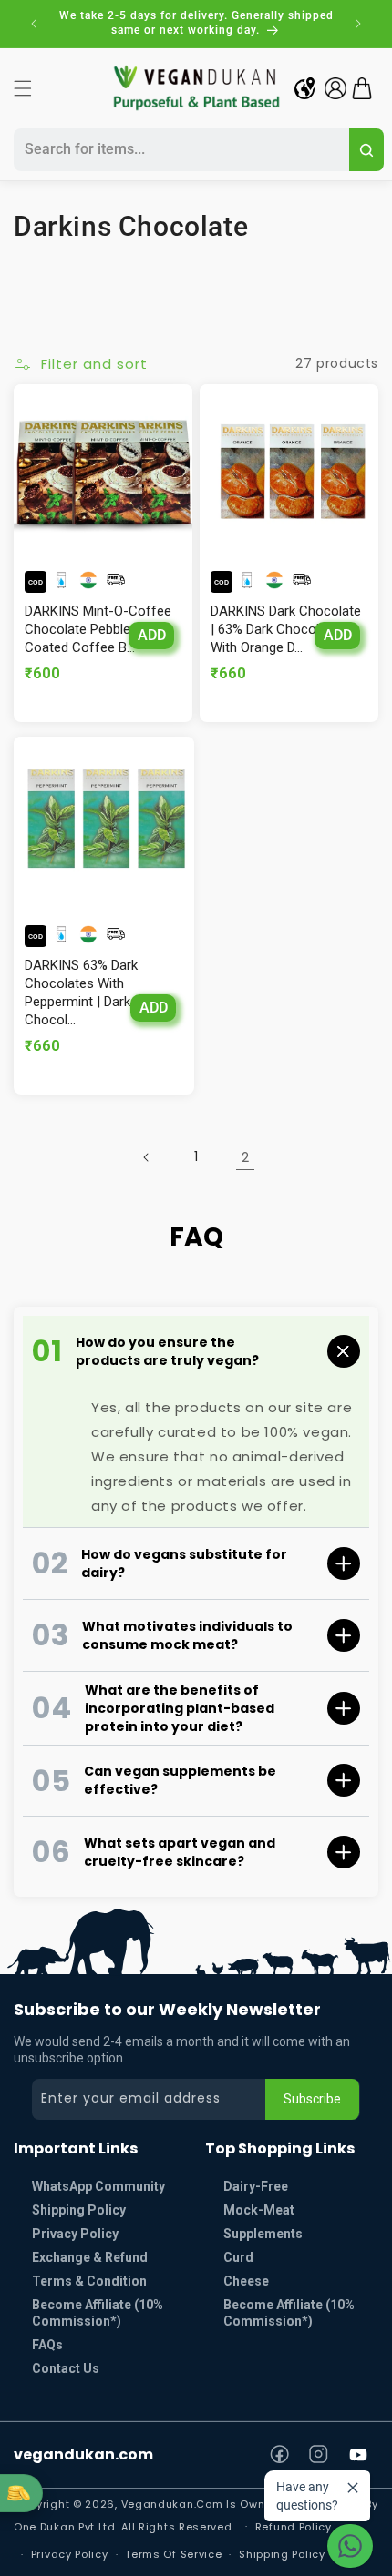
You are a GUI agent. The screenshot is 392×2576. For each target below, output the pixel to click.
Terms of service (173, 2554)
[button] (23, 88)
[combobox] (179, 150)
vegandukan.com (83, 2454)
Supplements (263, 2234)
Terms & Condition (89, 2281)
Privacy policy (70, 2554)
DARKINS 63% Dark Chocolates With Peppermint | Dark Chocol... (81, 993)
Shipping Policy (79, 2210)
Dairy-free (256, 2186)
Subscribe (312, 2099)
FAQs (47, 2345)
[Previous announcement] (34, 24)
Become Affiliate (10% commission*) (98, 2313)
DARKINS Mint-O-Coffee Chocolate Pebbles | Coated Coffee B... (98, 629)
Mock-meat (259, 2210)
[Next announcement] (358, 24)
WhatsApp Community (98, 2186)
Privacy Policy (75, 2234)
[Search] (366, 150)
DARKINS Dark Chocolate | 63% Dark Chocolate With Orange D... (286, 629)
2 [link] (246, 1157)
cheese (246, 2281)
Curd (238, 2257)
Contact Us (66, 2368)
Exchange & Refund (90, 2257)
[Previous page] (147, 1157)
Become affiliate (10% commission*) (289, 2313)
